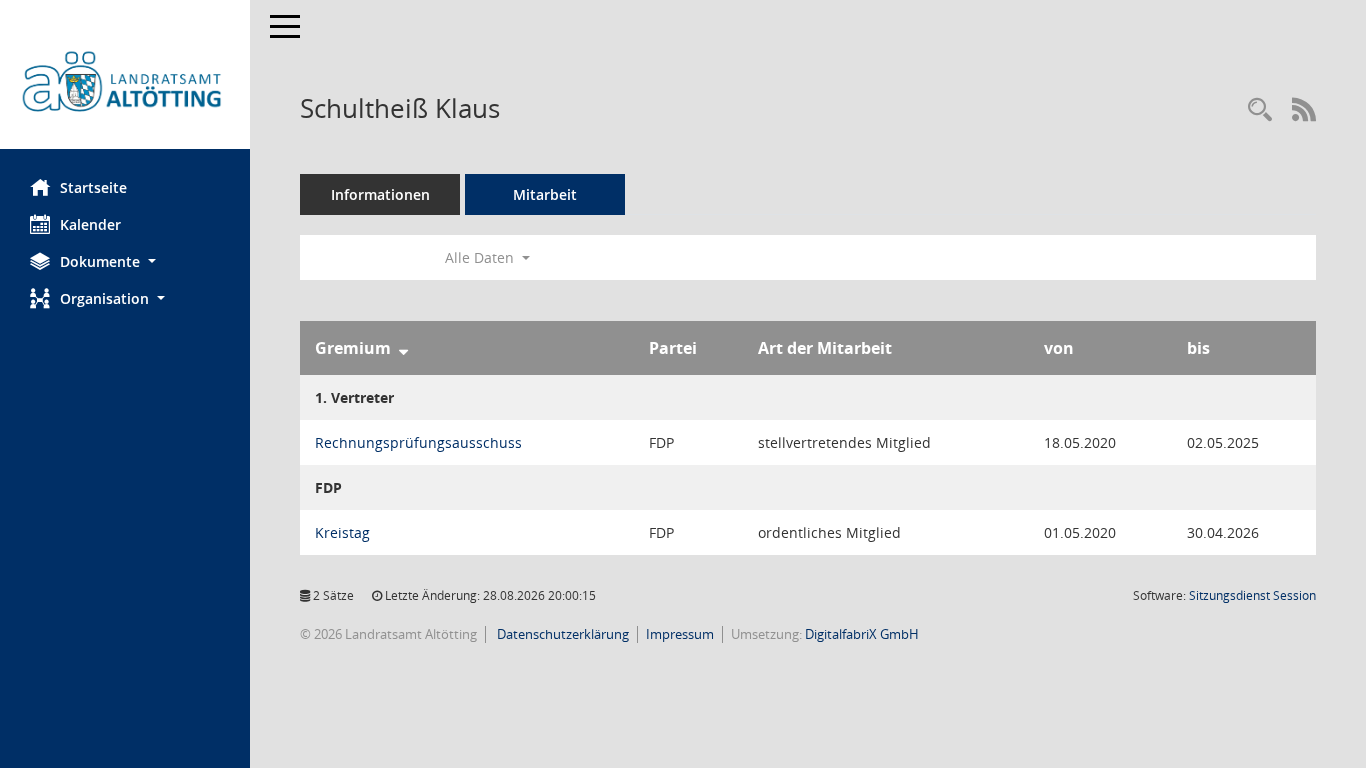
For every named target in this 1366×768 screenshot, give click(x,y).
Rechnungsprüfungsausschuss (418, 442)
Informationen (380, 194)
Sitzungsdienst (1252, 595)
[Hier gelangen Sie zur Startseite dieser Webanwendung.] (125, 82)
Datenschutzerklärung (561, 634)
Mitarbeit (545, 194)
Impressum (680, 634)
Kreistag (342, 532)
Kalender (90, 224)
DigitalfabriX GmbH (862, 634)
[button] (125, 261)
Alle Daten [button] (481, 257)
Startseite (93, 187)
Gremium (353, 348)
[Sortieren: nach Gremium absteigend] (403, 348)
